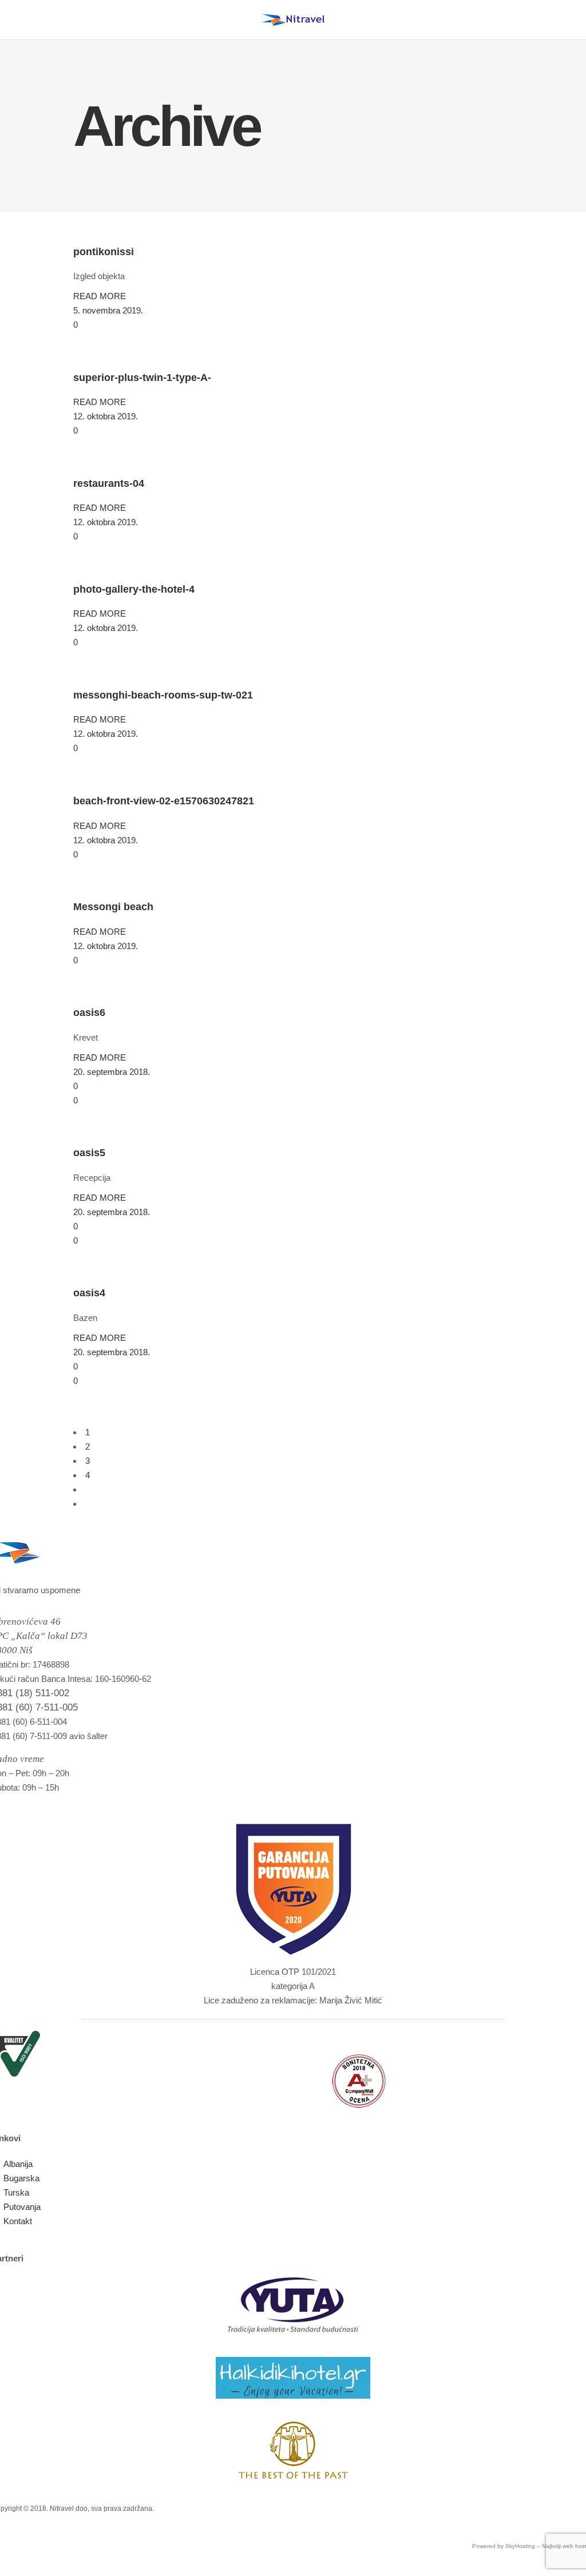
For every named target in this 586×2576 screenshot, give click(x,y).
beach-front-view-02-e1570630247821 (164, 801)
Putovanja (22, 2207)
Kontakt (18, 2221)
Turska (16, 2192)
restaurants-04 (109, 483)
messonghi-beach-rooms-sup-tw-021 (163, 695)
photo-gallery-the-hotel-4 (134, 589)
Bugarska (21, 2178)
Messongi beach (113, 907)
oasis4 (89, 1293)
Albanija (18, 2164)
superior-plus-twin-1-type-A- (142, 378)
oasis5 (89, 1153)
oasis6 (89, 1013)
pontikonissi (104, 252)
